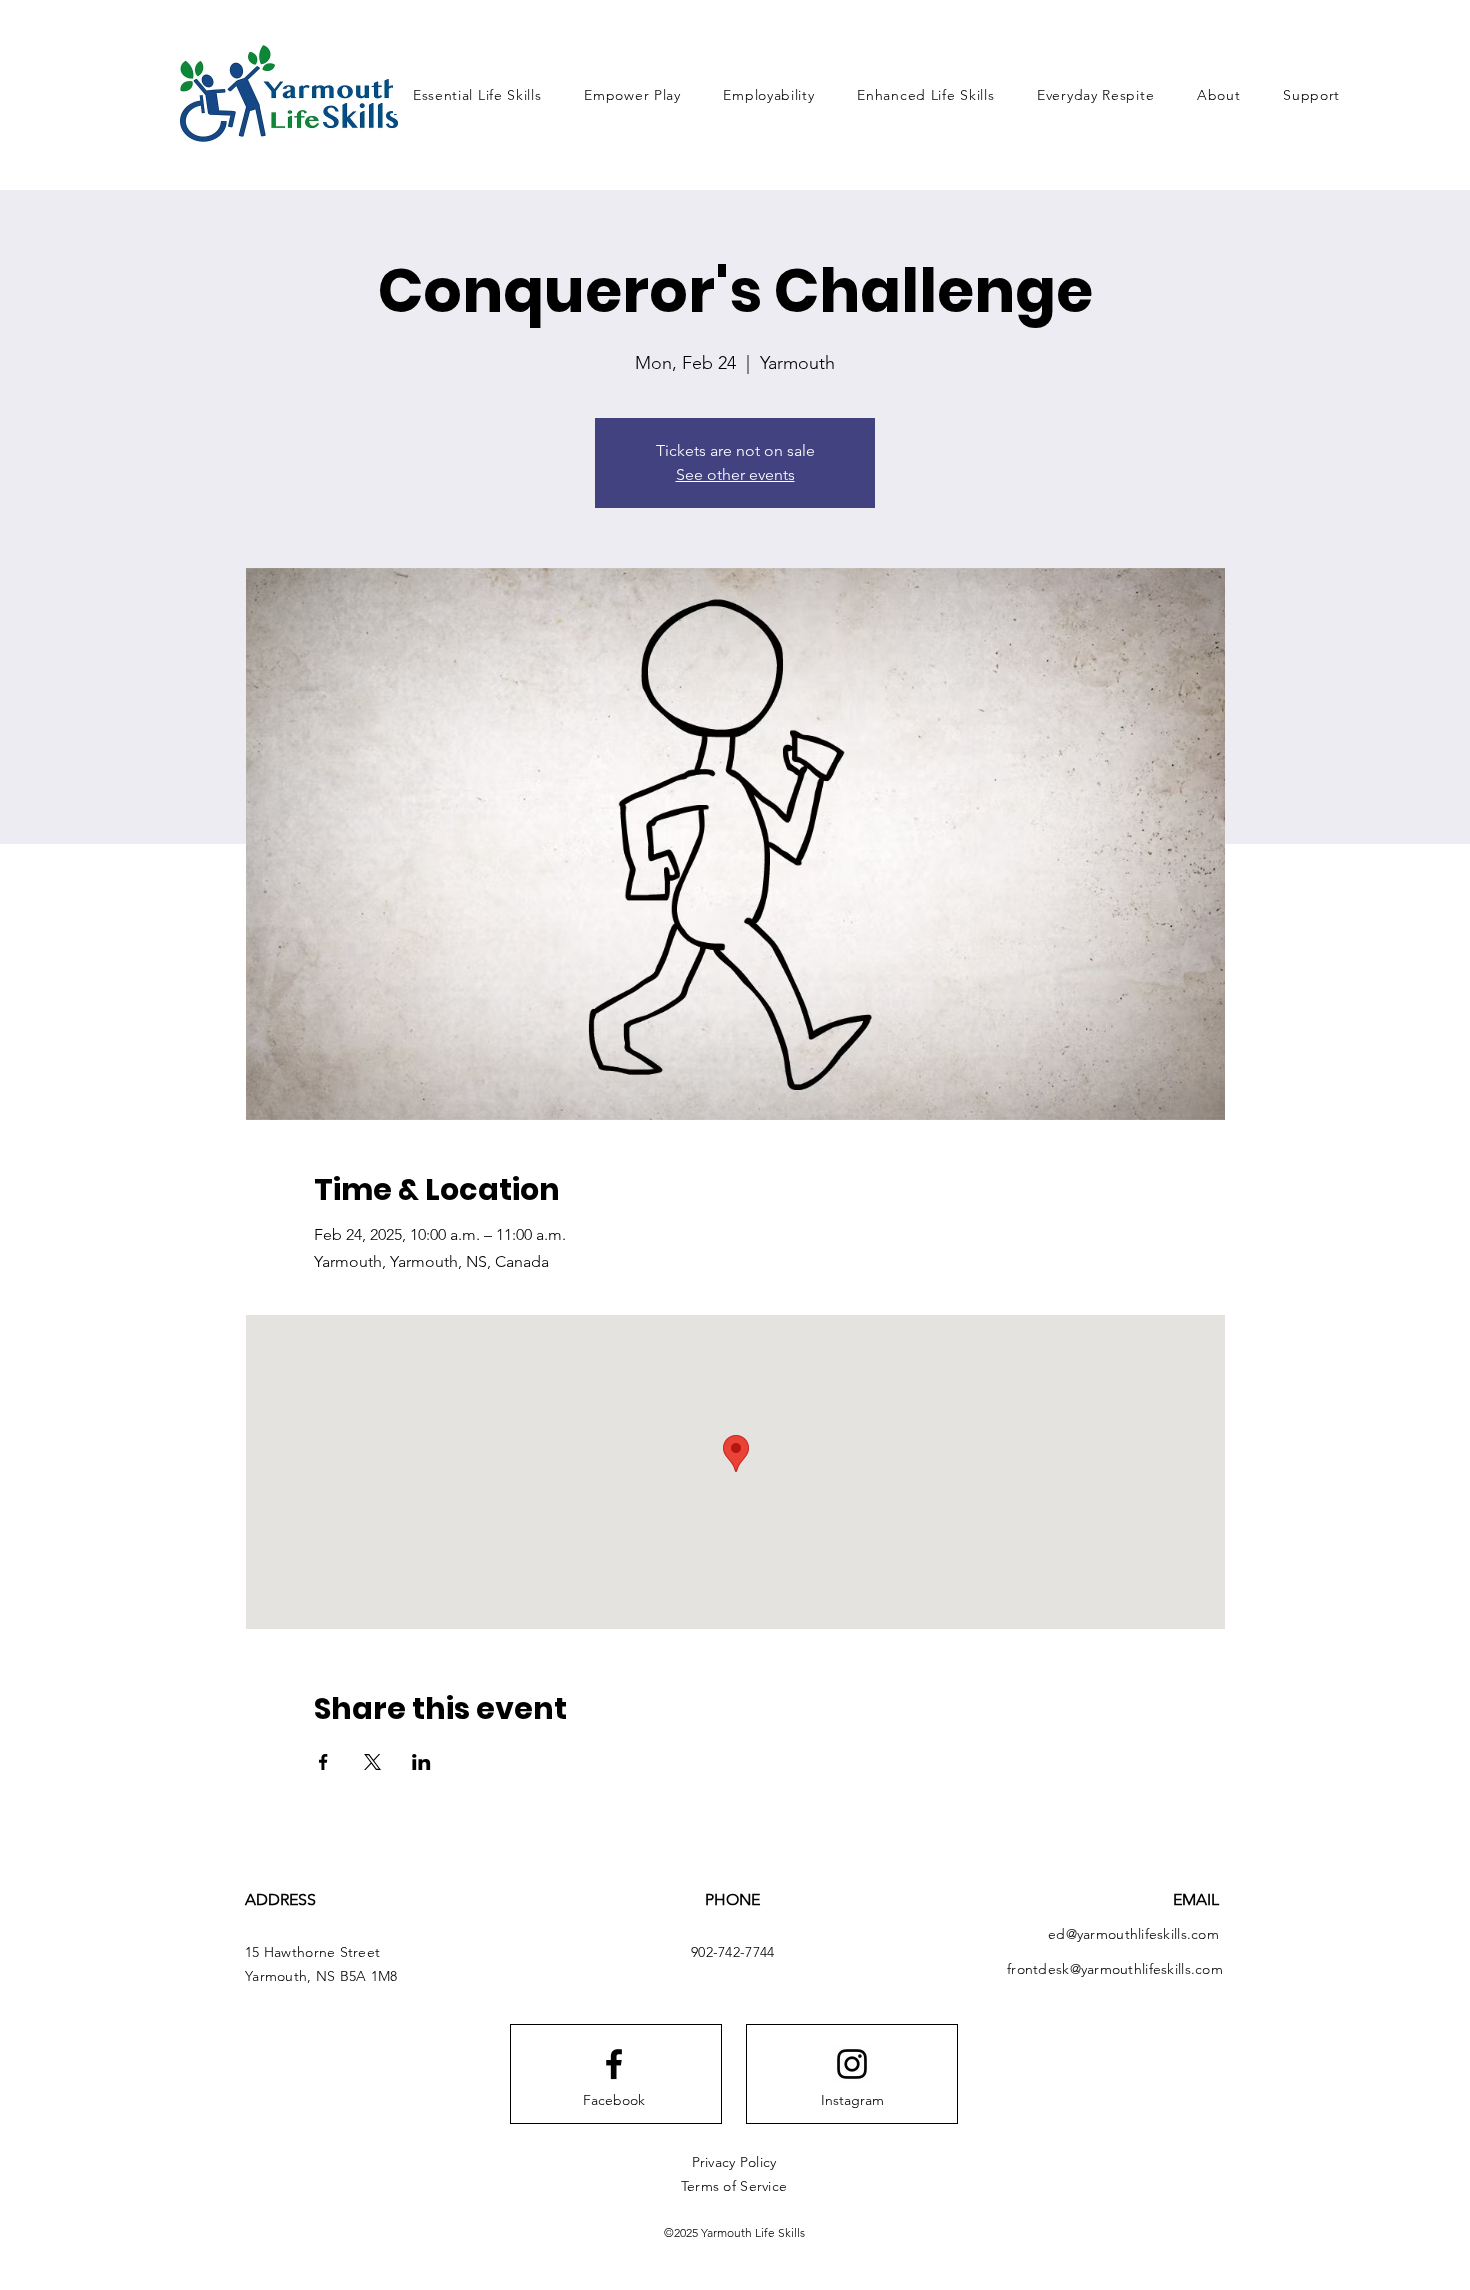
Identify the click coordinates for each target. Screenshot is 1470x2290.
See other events (735, 474)
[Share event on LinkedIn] (421, 1762)
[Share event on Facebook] (323, 1762)
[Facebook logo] (614, 2064)
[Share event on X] (372, 1762)
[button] (1219, 95)
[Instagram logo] (852, 2064)
